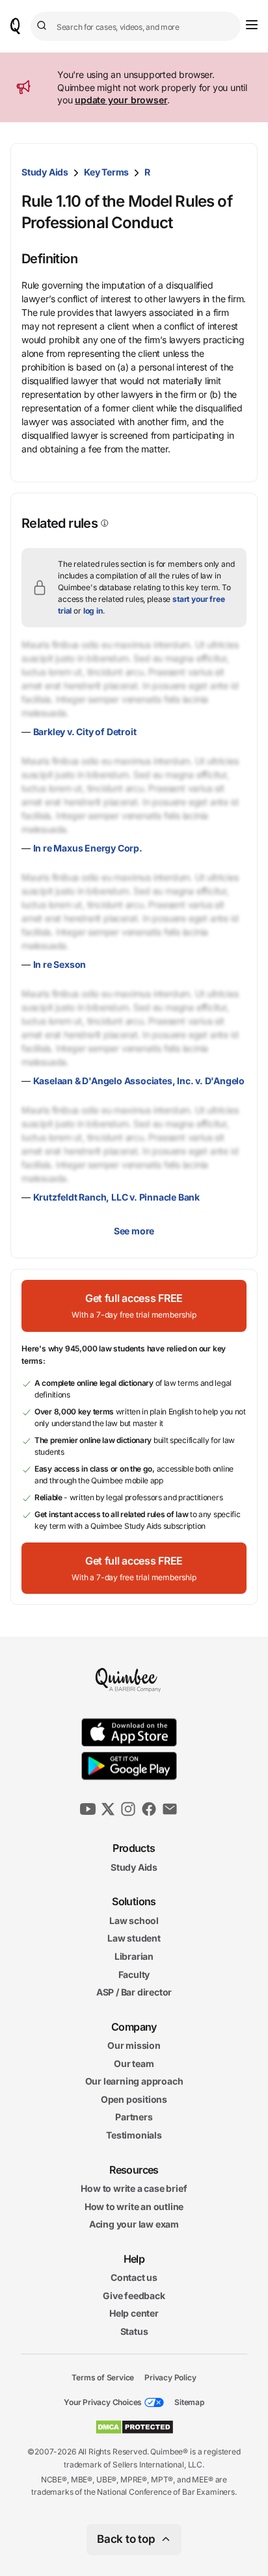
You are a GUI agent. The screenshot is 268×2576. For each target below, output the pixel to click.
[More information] (103, 523)
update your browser (121, 100)
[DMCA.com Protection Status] (134, 2427)
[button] (134, 1306)
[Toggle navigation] (252, 25)
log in (93, 611)
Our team (134, 2063)
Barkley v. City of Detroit (85, 732)
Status (134, 2331)
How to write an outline (134, 2206)
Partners (134, 2117)
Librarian (134, 1956)
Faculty (134, 1974)
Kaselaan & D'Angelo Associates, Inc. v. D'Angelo (139, 1081)
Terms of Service (103, 2377)
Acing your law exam (134, 2224)
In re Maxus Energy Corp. (88, 848)
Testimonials (134, 2135)
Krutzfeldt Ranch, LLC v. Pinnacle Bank (116, 1197)
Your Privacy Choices (103, 2402)
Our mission (134, 2045)
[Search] (44, 26)
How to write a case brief (134, 2188)
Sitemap (189, 2402)
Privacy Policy (170, 2377)
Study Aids (45, 172)
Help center (134, 2313)
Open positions (134, 2099)
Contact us (134, 2277)
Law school (134, 1920)
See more (134, 1231)
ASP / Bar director (134, 1992)
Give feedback (134, 2296)
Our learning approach (134, 2081)
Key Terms (106, 172)
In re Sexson (60, 964)
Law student (134, 1938)
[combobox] (136, 26)
